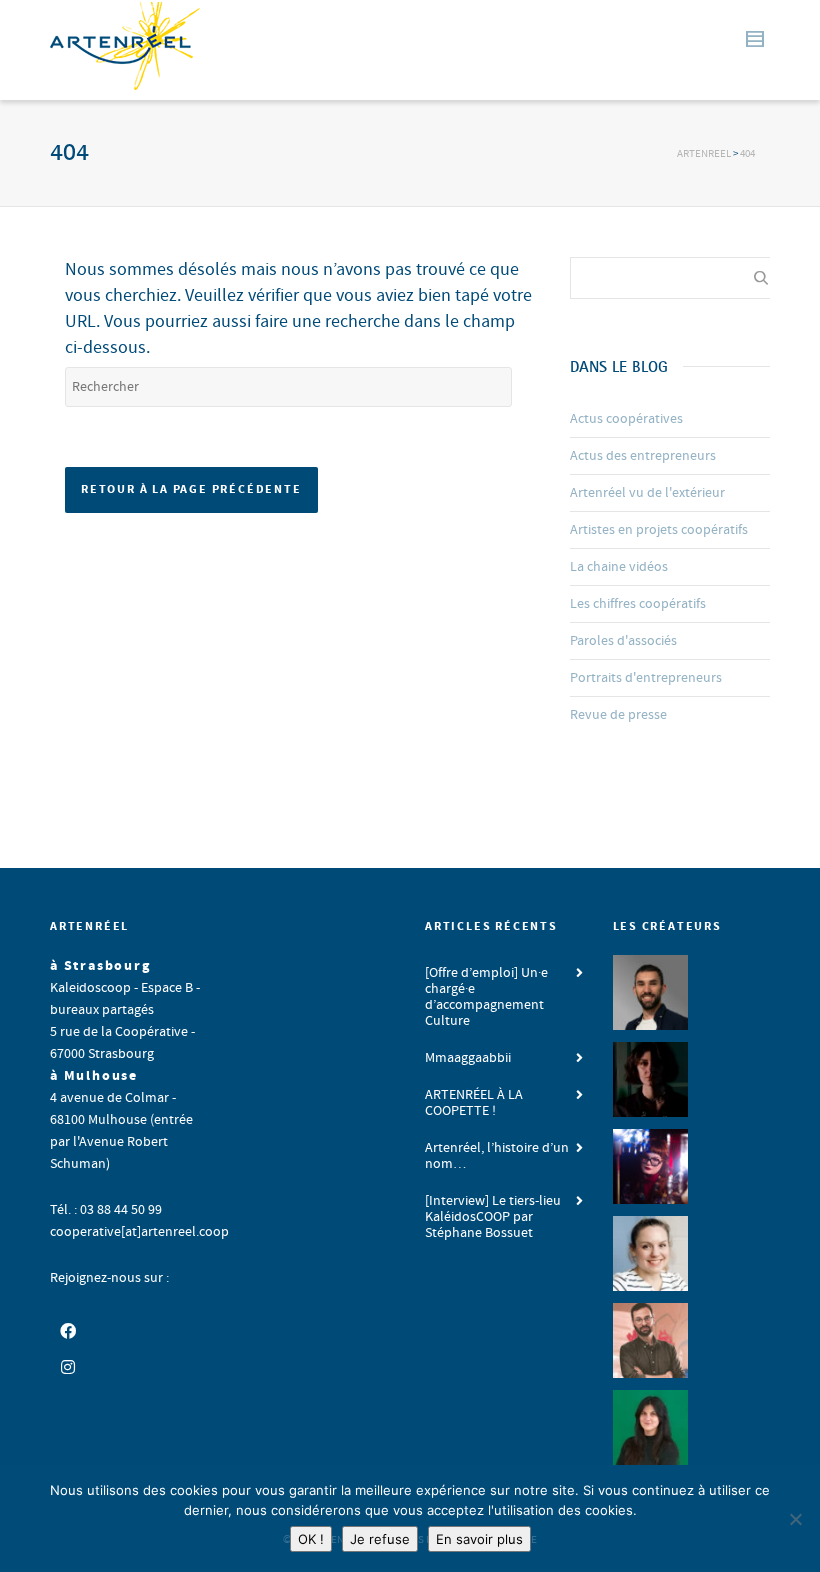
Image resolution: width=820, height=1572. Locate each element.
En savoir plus (479, 1539)
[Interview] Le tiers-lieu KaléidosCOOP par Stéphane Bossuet (493, 1217)
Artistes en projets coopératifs (659, 530)
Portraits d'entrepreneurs (646, 678)
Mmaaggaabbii (468, 1058)
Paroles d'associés (623, 641)
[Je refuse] (795, 1519)
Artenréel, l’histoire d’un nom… (497, 1156)
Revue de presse (618, 715)
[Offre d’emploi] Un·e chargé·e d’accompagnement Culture (486, 997)
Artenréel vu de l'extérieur (647, 493)
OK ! (311, 1539)
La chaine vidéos (619, 567)
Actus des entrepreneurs (643, 456)
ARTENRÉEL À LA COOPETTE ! (474, 1103)
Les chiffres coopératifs (638, 604)
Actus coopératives (626, 419)
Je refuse (380, 1539)
